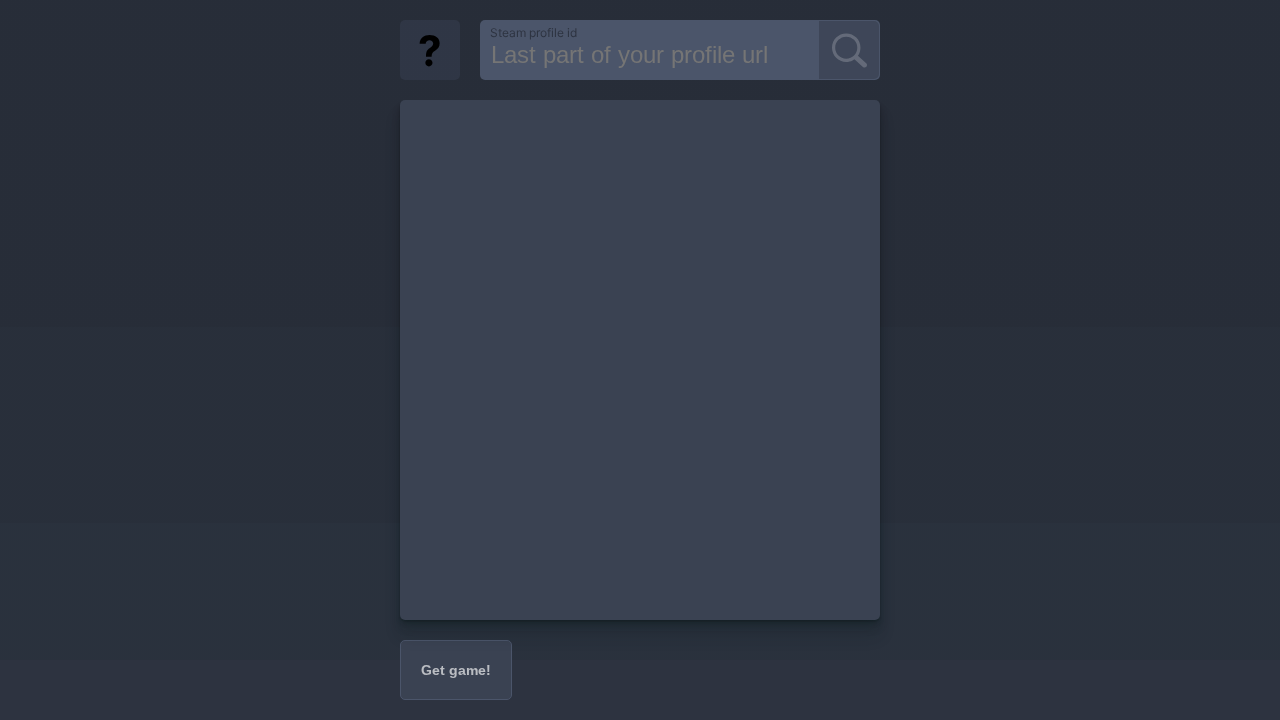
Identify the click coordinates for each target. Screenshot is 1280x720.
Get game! (456, 670)
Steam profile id (533, 32)
